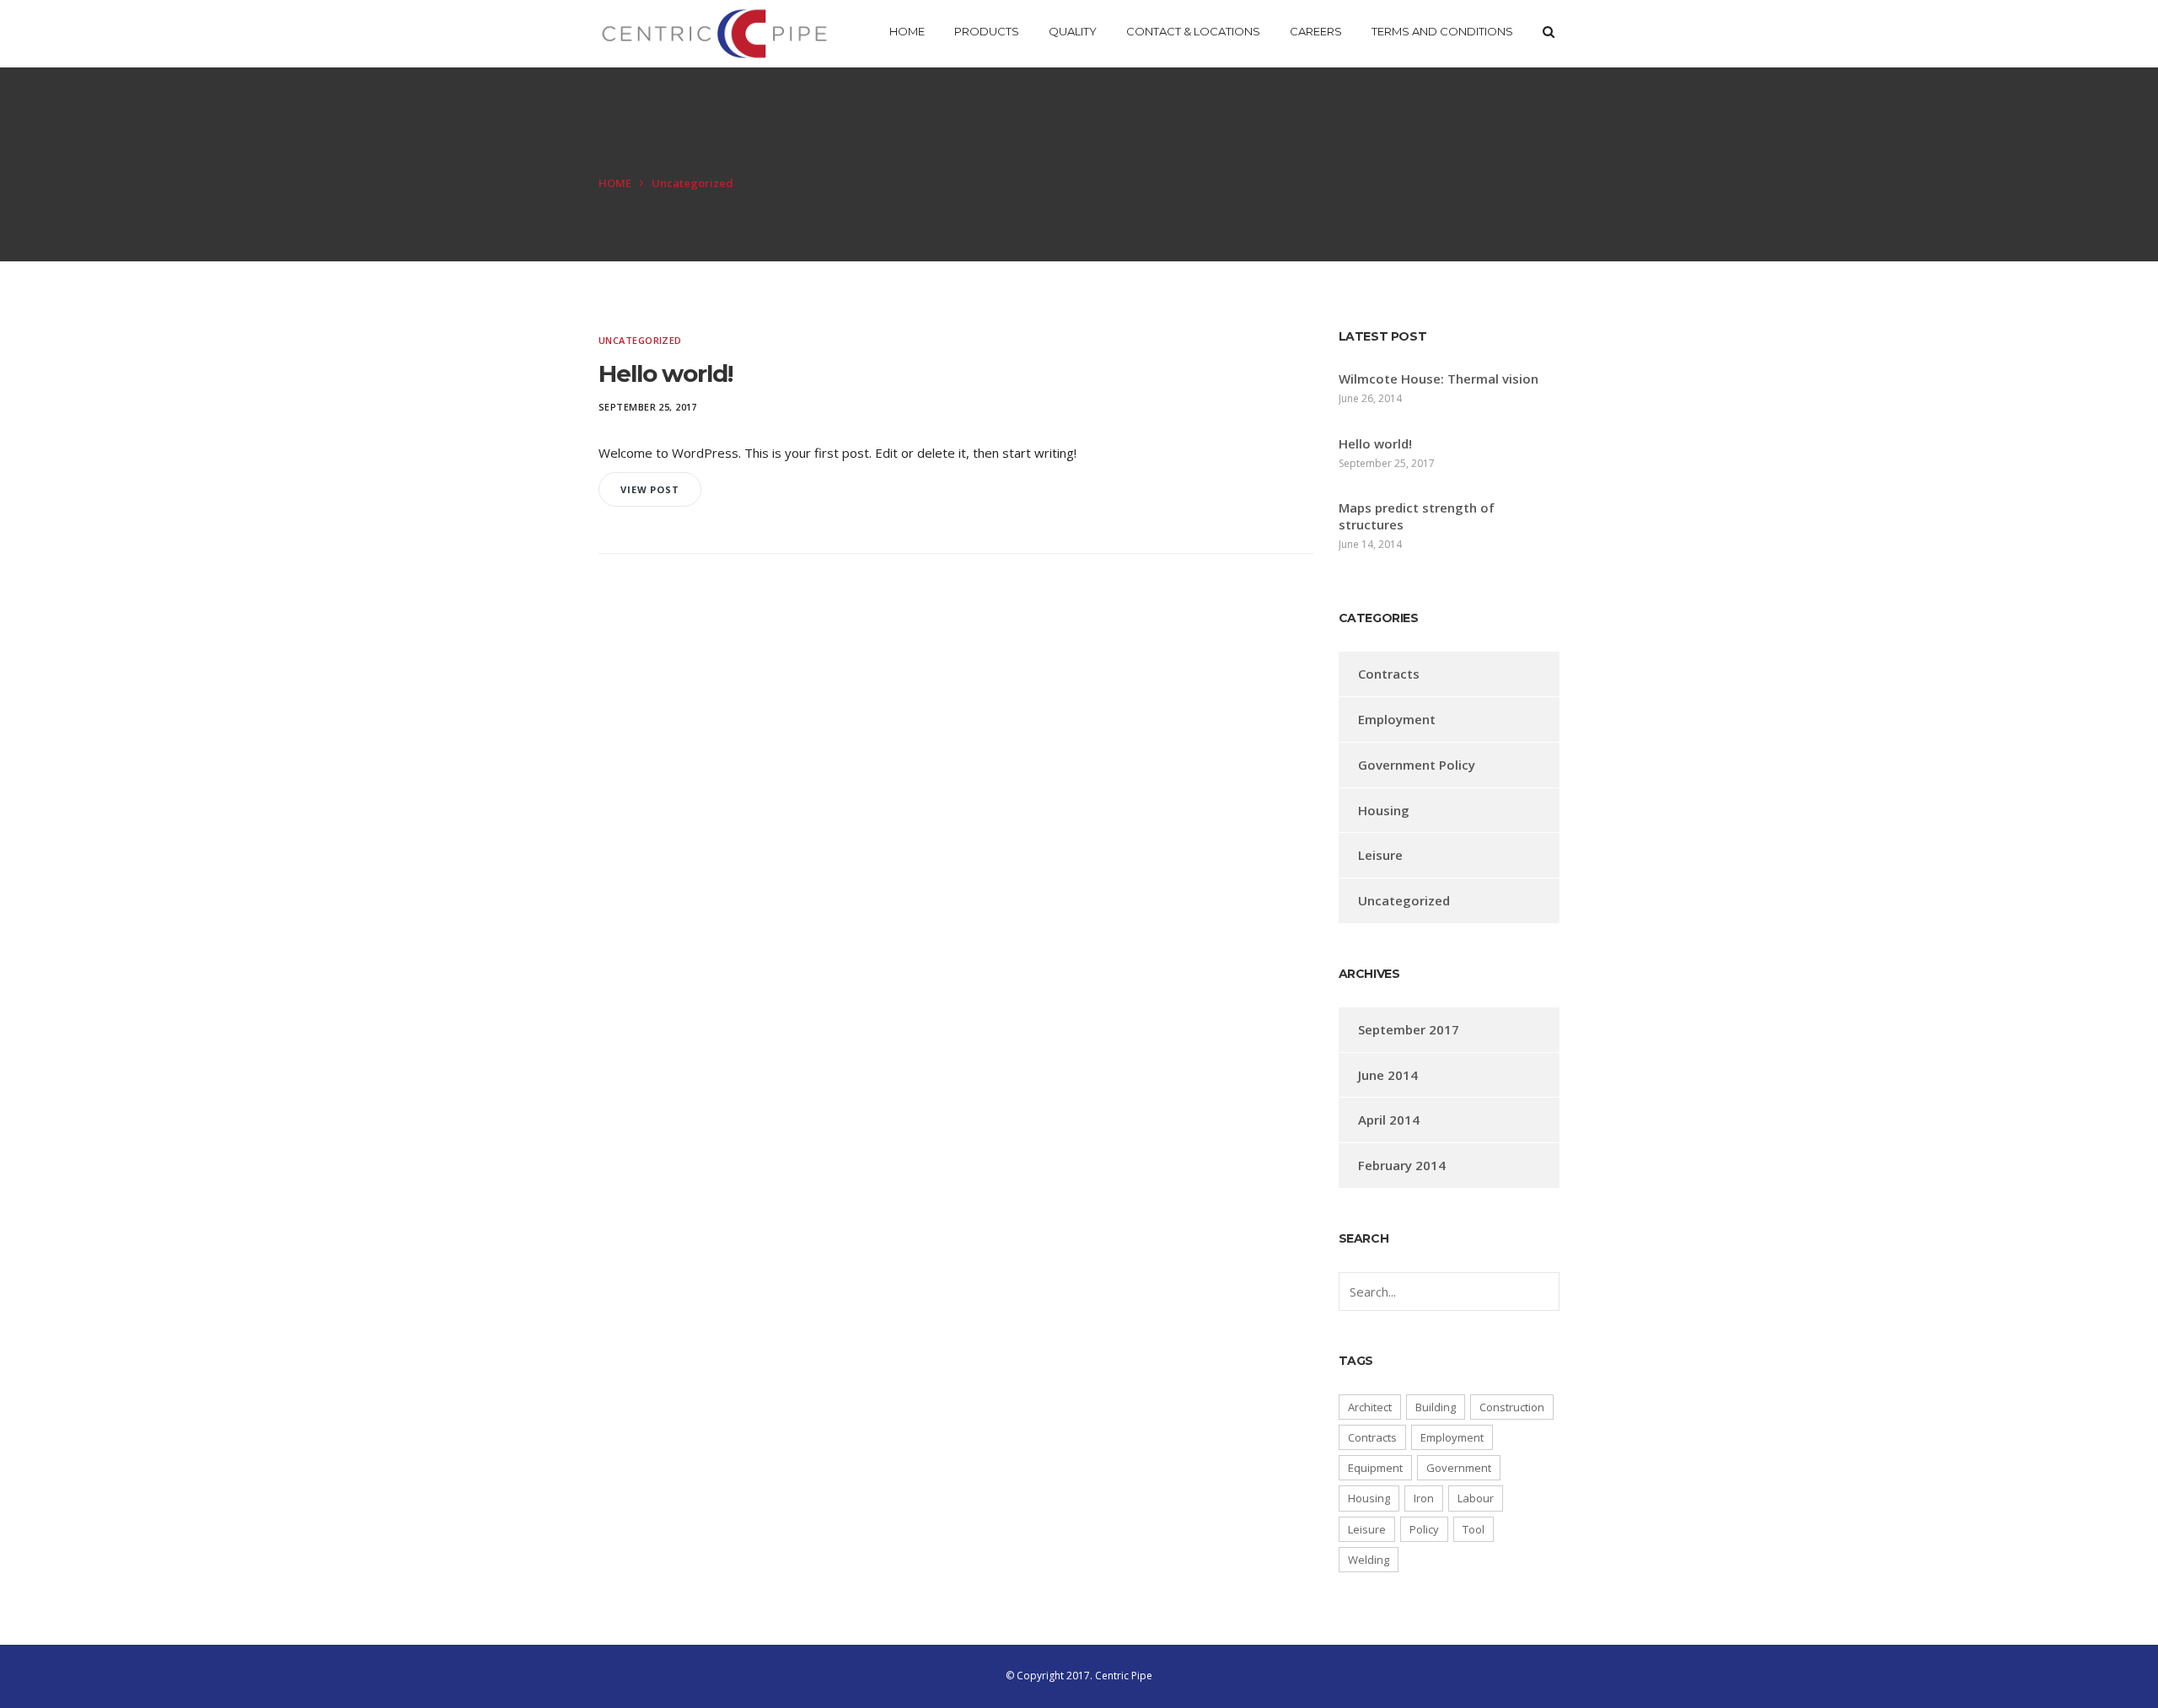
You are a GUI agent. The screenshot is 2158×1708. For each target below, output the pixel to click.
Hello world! (666, 373)
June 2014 (1388, 1075)
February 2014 (1402, 1165)
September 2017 (1409, 1029)
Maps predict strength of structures (1417, 516)
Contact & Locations (1193, 31)
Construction (1512, 1407)
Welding (1369, 1560)
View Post (650, 489)
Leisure (1380, 855)
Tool (1474, 1529)
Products (987, 31)
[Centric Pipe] (714, 34)
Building (1436, 1407)
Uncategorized (640, 340)
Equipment (1375, 1468)
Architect (1370, 1407)
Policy (1424, 1529)
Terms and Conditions (1442, 31)
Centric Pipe (1124, 1676)
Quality (1073, 31)
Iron (1424, 1498)
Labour (1476, 1498)
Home (907, 31)
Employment (1397, 719)
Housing (1384, 810)
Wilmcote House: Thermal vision (1439, 379)
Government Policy (1417, 765)
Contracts (1389, 674)
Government (1459, 1468)
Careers (1316, 31)
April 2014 (1389, 1120)
